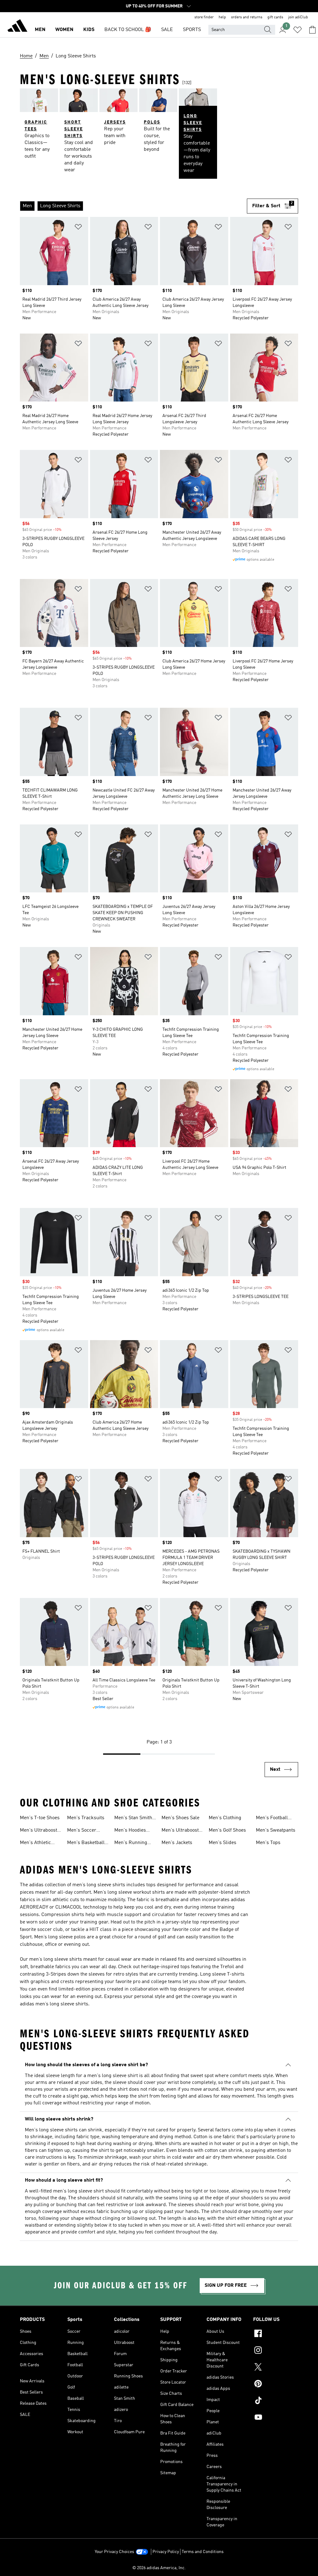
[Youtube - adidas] (276, 2418)
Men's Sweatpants (276, 1830)
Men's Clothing (225, 1818)
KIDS (89, 30)
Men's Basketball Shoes (86, 1843)
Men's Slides (223, 1843)
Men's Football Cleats (272, 1819)
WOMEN (64, 30)
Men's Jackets (177, 1843)
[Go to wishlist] (298, 30)
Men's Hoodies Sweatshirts (130, 1831)
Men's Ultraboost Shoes (180, 1831)
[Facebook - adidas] (276, 2334)
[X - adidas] (276, 2368)
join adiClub (298, 17)
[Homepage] (17, 27)
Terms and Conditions (203, 2552)
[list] (133, 206)
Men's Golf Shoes (227, 1830)
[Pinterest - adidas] (276, 2385)
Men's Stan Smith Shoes (133, 1819)
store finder (204, 17)
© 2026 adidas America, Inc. (159, 2568)
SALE (167, 30)
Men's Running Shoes (131, 1843)
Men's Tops (268, 1843)
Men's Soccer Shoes (82, 1831)
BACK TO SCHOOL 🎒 (128, 30)
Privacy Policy (166, 2552)
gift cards (275, 17)
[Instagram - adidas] (276, 2351)
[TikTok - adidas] (276, 2401)
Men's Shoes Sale (180, 1818)
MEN (40, 30)
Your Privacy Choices (114, 2552)
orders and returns (247, 17)
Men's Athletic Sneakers (35, 1843)
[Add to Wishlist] (78, 228)
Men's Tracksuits (86, 1818)
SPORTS (192, 30)
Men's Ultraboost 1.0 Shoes (39, 1831)
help (222, 17)
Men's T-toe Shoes (40, 1818)
